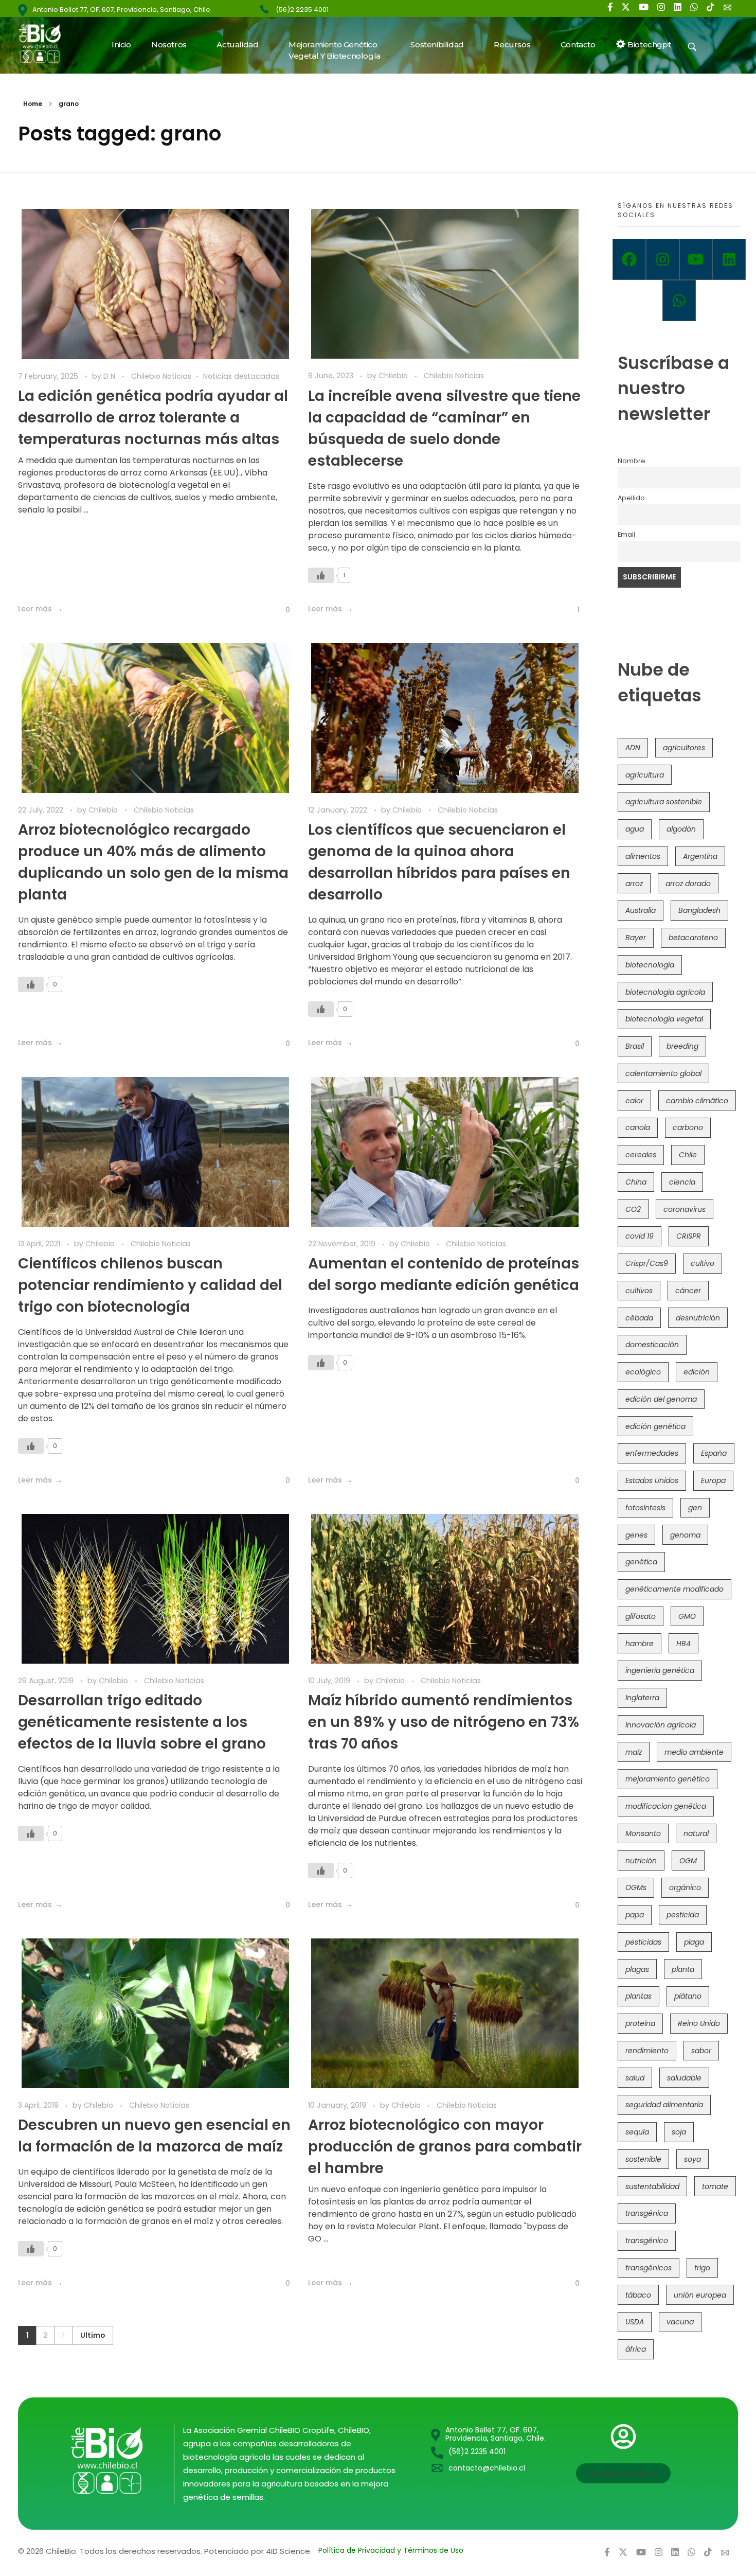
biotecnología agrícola (665, 992)
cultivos (639, 1291)
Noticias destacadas (241, 376)
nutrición (641, 1861)
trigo (702, 2268)
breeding (682, 1046)
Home (33, 104)
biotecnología (650, 965)
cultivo (703, 1263)
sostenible (643, 2159)
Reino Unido (699, 2023)
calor (634, 1101)
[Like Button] (280, 610)
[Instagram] (663, 259)
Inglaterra (642, 1698)
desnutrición (698, 1318)
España (714, 1453)
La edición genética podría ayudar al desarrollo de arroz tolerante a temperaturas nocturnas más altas (153, 418)
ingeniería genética (660, 1670)
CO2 (633, 1209)
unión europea (700, 2295)
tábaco (638, 2295)
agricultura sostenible (664, 802)
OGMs (636, 1887)
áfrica (636, 2349)
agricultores (684, 748)
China (636, 1182)
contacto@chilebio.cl (487, 2468)
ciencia (682, 1182)
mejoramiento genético (668, 1779)
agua (635, 829)
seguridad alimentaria (664, 2105)
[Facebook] (629, 259)
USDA (635, 2322)
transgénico (647, 2240)
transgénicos (649, 2268)
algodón (681, 829)
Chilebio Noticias (161, 376)
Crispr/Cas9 (647, 1263)
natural (696, 1833)
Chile (688, 1155)
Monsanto (643, 1833)
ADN (633, 748)
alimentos (643, 856)
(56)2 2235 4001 (302, 10)
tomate (715, 2186)
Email (626, 534)
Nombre (632, 461)
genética (641, 1562)
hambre (640, 1644)
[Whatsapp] (679, 301)
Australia (641, 910)
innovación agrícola (661, 1725)
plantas (638, 1996)
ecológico (643, 1372)
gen (695, 1508)
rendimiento (647, 2051)
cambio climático (697, 1101)
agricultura (645, 775)
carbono (688, 1127)
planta (683, 1969)
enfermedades (652, 1453)
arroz (634, 884)
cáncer (688, 1291)
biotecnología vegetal (664, 1019)
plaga (694, 1942)
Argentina (700, 856)
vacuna (680, 2322)
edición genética (655, 1426)
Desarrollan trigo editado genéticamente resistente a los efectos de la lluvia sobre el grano (142, 1722)
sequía (637, 2132)
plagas (637, 1969)
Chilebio (394, 376)
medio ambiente (694, 1752)
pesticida (683, 1915)
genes (636, 1535)
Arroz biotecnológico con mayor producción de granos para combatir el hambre (445, 2147)
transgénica (647, 2213)
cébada (639, 1318)
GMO (687, 1616)
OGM (688, 1861)
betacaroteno (693, 938)
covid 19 (640, 1236)
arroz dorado (688, 884)
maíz (634, 1752)
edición (697, 1372)
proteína (640, 2023)
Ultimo (93, 2335)
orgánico (685, 1887)
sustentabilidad (652, 2186)
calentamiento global (663, 1073)
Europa (713, 1480)
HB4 (683, 1644)
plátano (688, 1996)
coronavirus (685, 1209)
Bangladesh (699, 910)
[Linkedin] (729, 259)
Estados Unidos (652, 1480)
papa (635, 1915)
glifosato (641, 1616)
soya (692, 2159)
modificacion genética (666, 1806)
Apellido (631, 498)
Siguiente (63, 2335)
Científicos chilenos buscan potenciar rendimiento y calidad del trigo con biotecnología (150, 1285)
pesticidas (643, 1942)
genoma (685, 1535)
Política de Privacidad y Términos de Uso (391, 2550)
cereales (641, 1155)
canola (638, 1127)
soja (679, 2132)
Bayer (636, 938)
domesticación (652, 1345)
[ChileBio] (47, 43)
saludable (684, 2078)
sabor (701, 2051)
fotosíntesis (645, 1508)
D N (110, 376)
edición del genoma (661, 1399)
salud (635, 2078)
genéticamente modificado (674, 1589)
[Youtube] (696, 259)
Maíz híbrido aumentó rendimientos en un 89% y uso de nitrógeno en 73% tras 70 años (444, 1722)
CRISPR (689, 1236)
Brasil (635, 1046)
